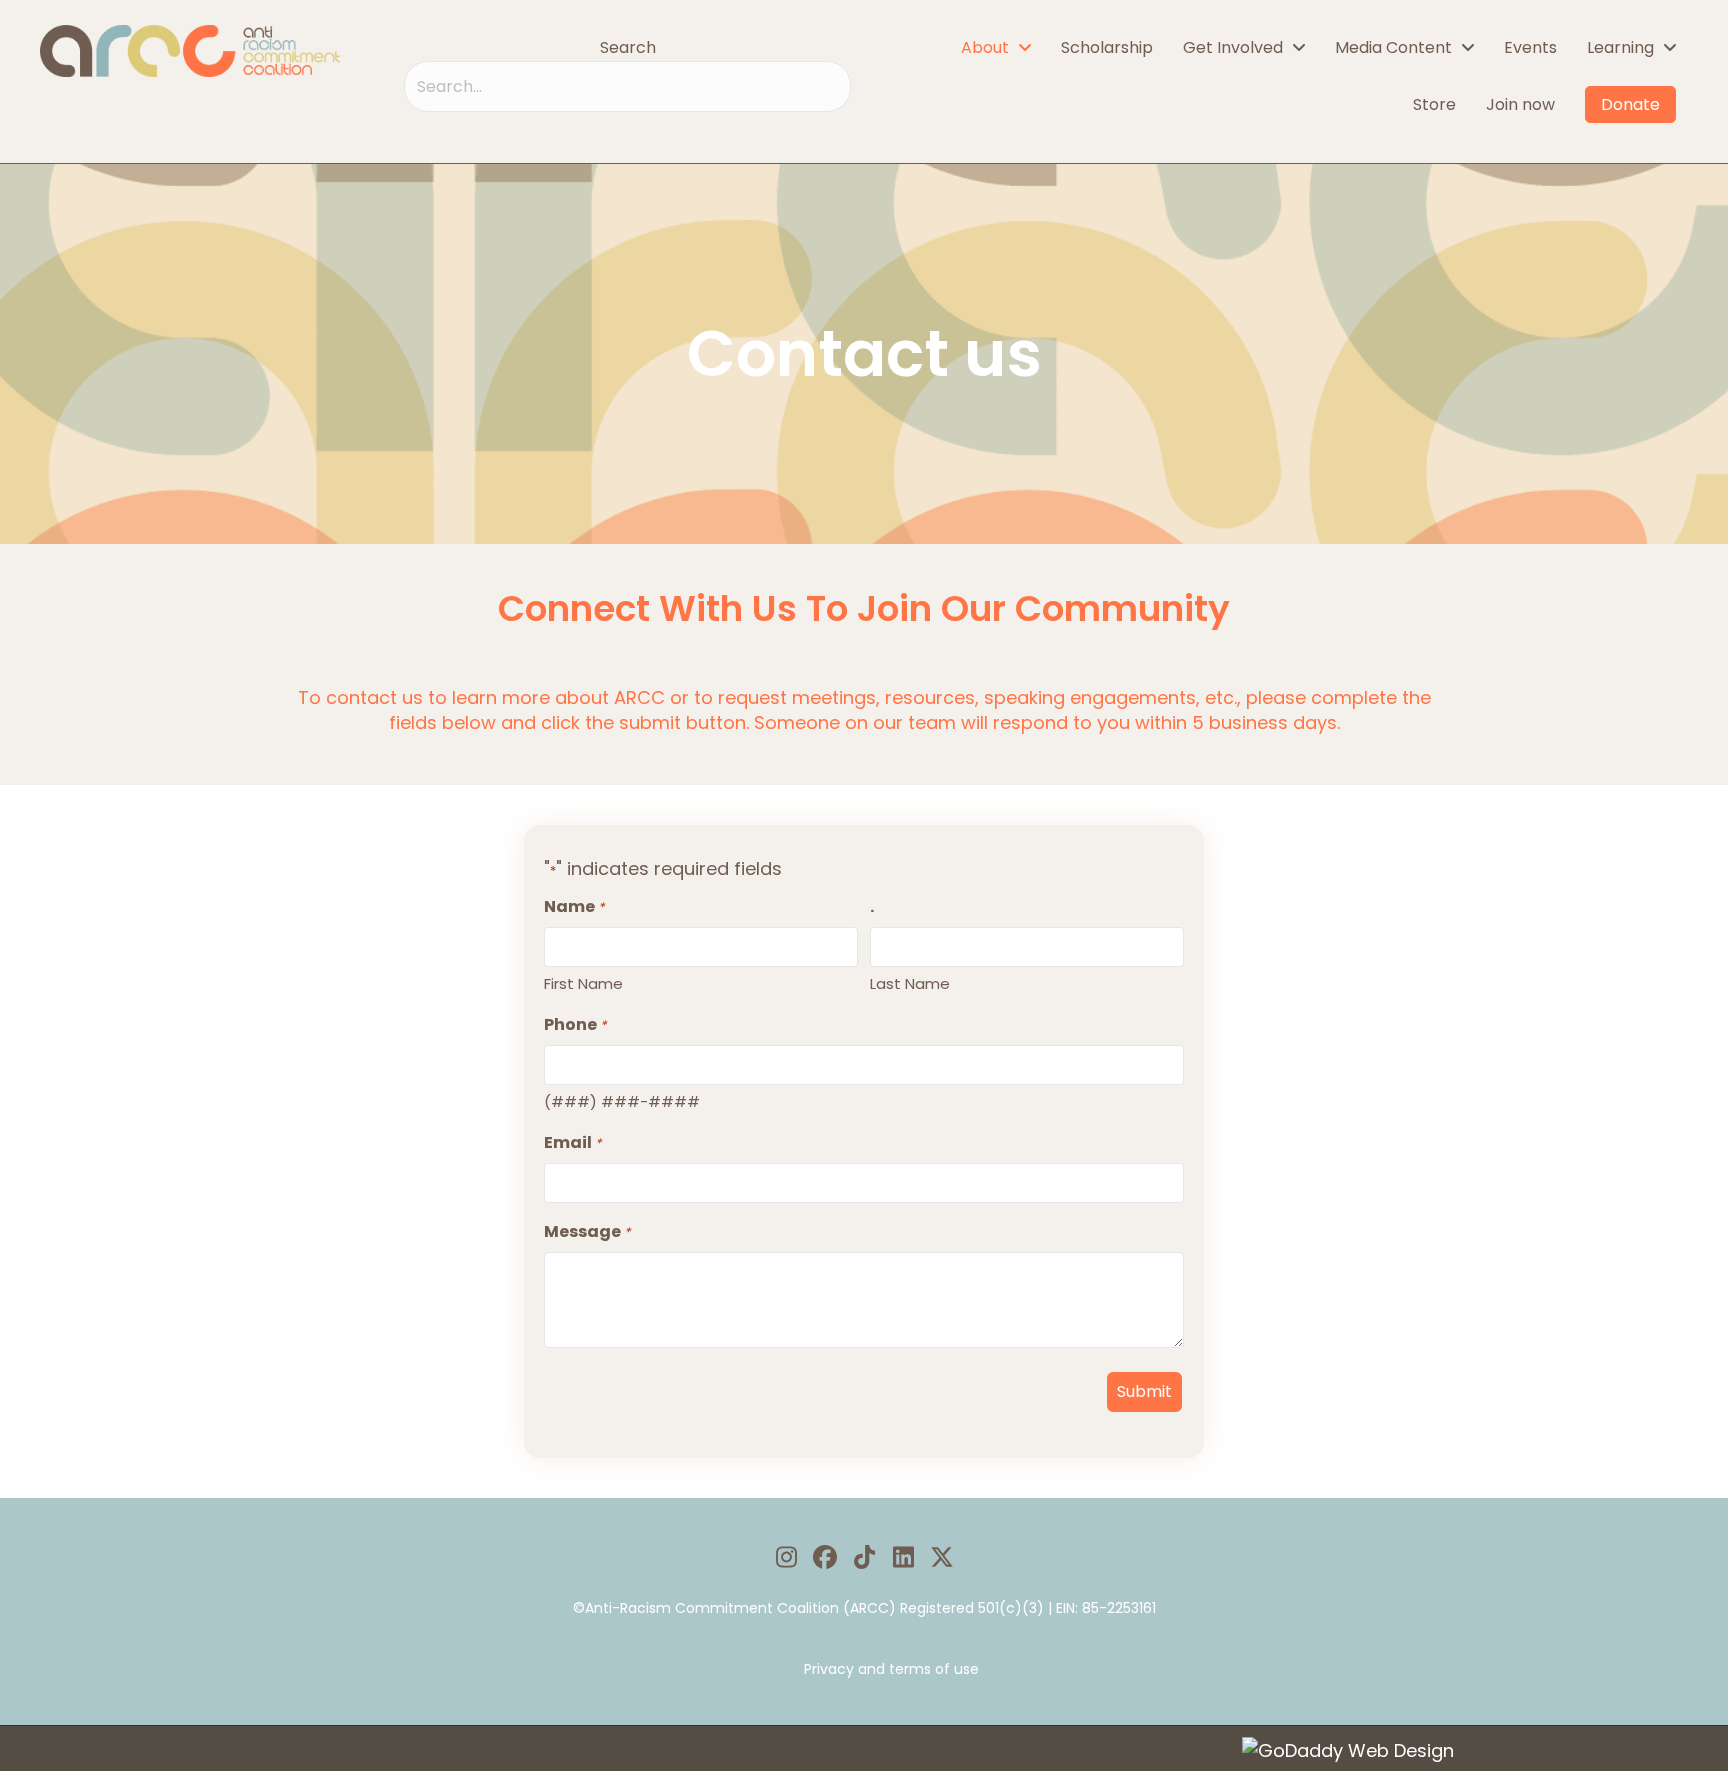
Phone (575, 1024)
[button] (786, 1557)
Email (572, 1142)
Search (628, 47)
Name (574, 906)
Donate (1630, 104)
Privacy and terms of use (891, 1669)
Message (587, 1231)
